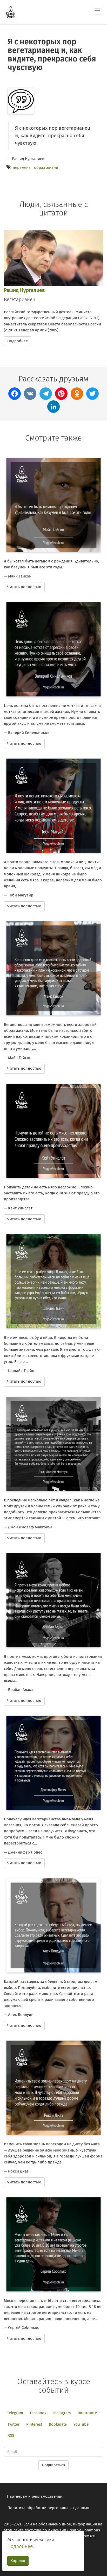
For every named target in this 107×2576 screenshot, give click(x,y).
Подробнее (18, 341)
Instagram (62, 2413)
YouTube (81, 2424)
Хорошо (18, 2561)
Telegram (15, 2413)
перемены (22, 168)
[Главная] (10, 12)
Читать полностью (24, 587)
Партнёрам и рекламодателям (35, 2496)
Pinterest (34, 2424)
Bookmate (58, 2424)
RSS (11, 2435)
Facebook (38, 2413)
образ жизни (46, 168)
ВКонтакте (87, 2413)
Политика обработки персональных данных (48, 2508)
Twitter (14, 2424)
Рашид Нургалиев (24, 290)
